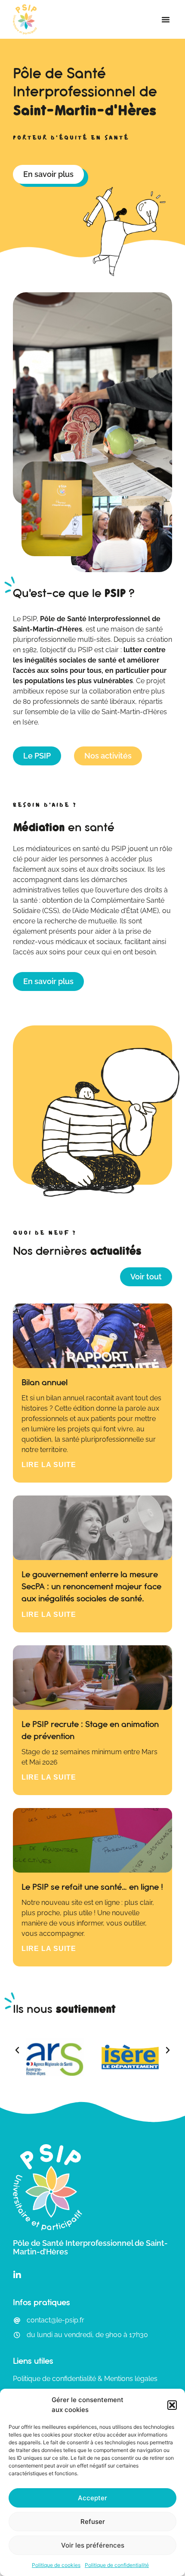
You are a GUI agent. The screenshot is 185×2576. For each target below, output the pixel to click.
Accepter (92, 2498)
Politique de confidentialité (117, 2565)
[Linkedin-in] (17, 2275)
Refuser (93, 2522)
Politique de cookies (56, 2565)
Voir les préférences (93, 2545)
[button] (172, 2405)
